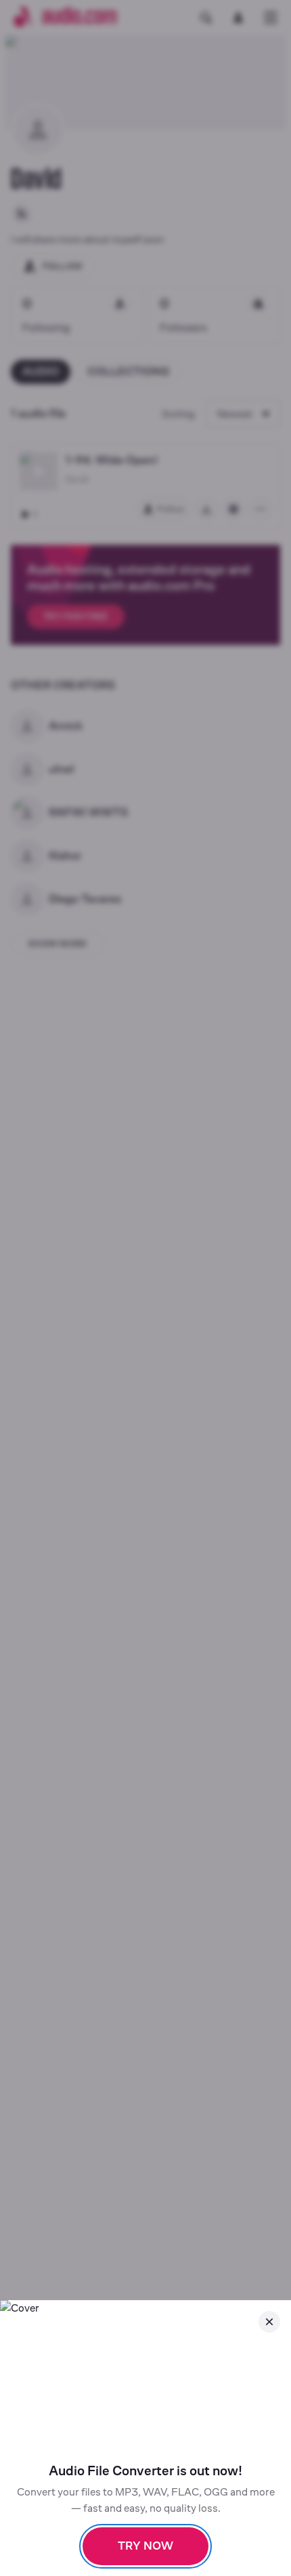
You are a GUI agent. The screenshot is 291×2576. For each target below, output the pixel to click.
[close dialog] (269, 2322)
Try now (145, 2546)
